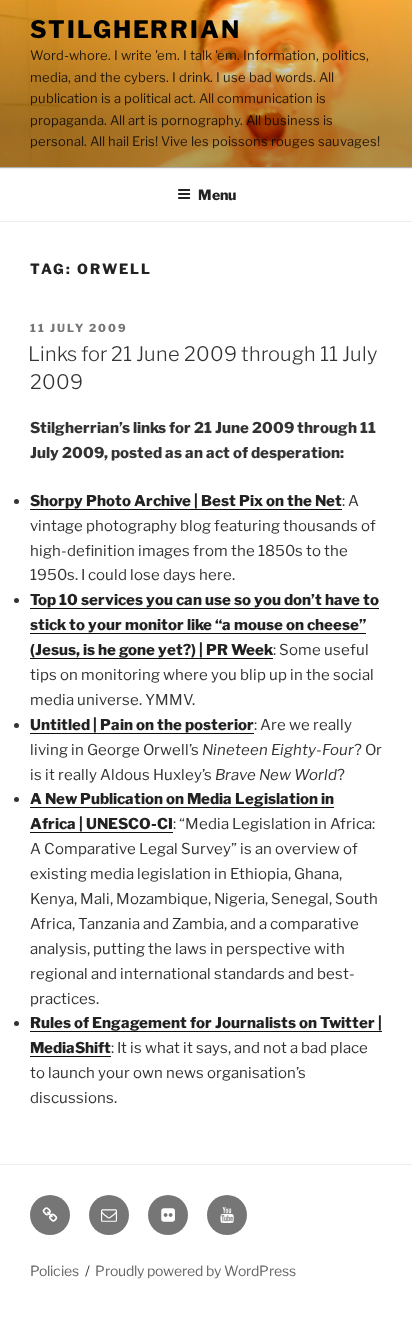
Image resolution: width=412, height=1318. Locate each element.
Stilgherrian (135, 29)
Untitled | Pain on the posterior (142, 725)
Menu (217, 194)
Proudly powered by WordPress (195, 1270)
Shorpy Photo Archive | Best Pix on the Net (186, 501)
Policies (54, 1270)
